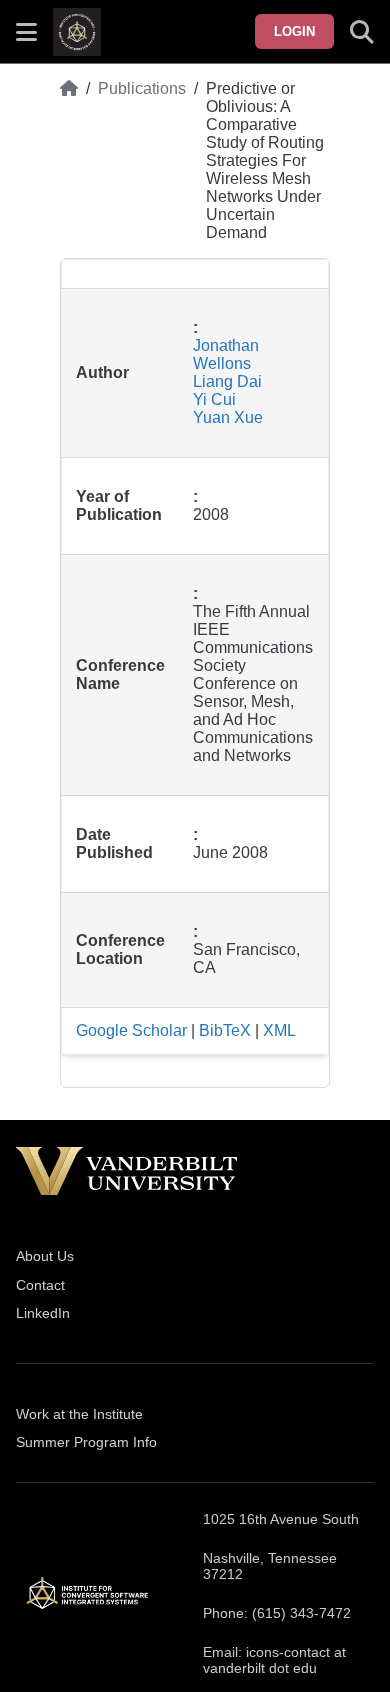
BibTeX (225, 1030)
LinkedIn (43, 1313)
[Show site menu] (26, 32)
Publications (142, 88)
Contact (40, 1285)
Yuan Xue (228, 417)
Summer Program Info (86, 1442)
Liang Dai (227, 381)
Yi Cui (214, 399)
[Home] (69, 161)
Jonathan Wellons (226, 354)
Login (294, 31)
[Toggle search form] (362, 32)
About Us (45, 1256)
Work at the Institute (79, 1414)
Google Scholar (131, 1030)
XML (279, 1030)
